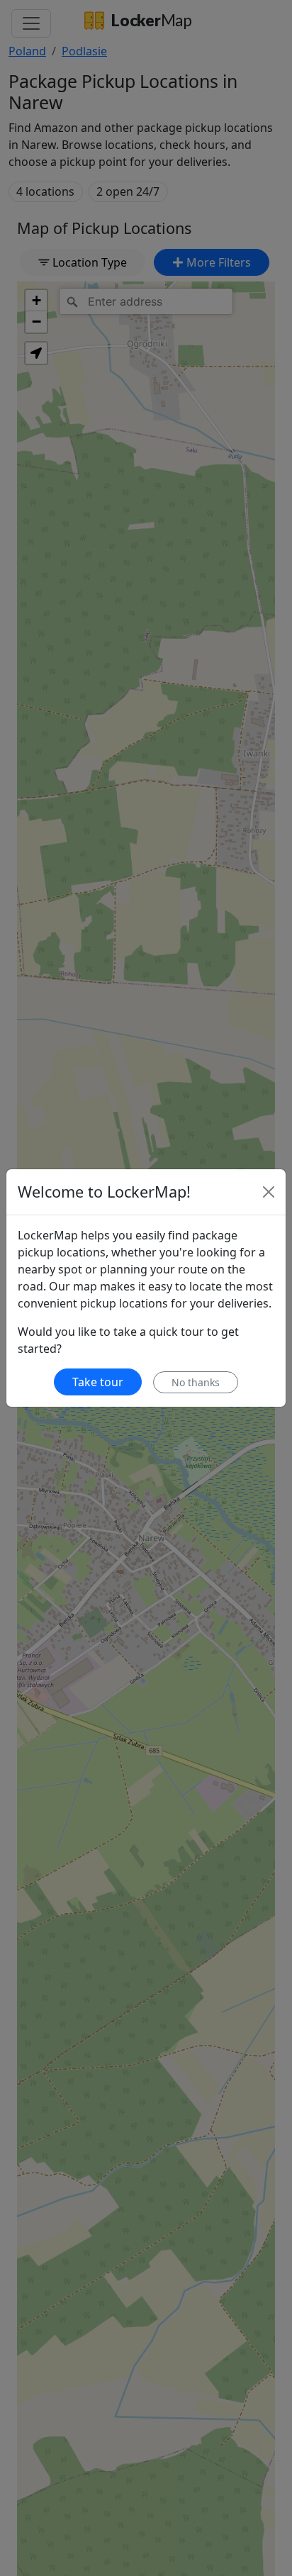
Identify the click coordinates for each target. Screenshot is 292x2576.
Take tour (98, 1382)
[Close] (269, 1192)
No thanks (196, 1382)
